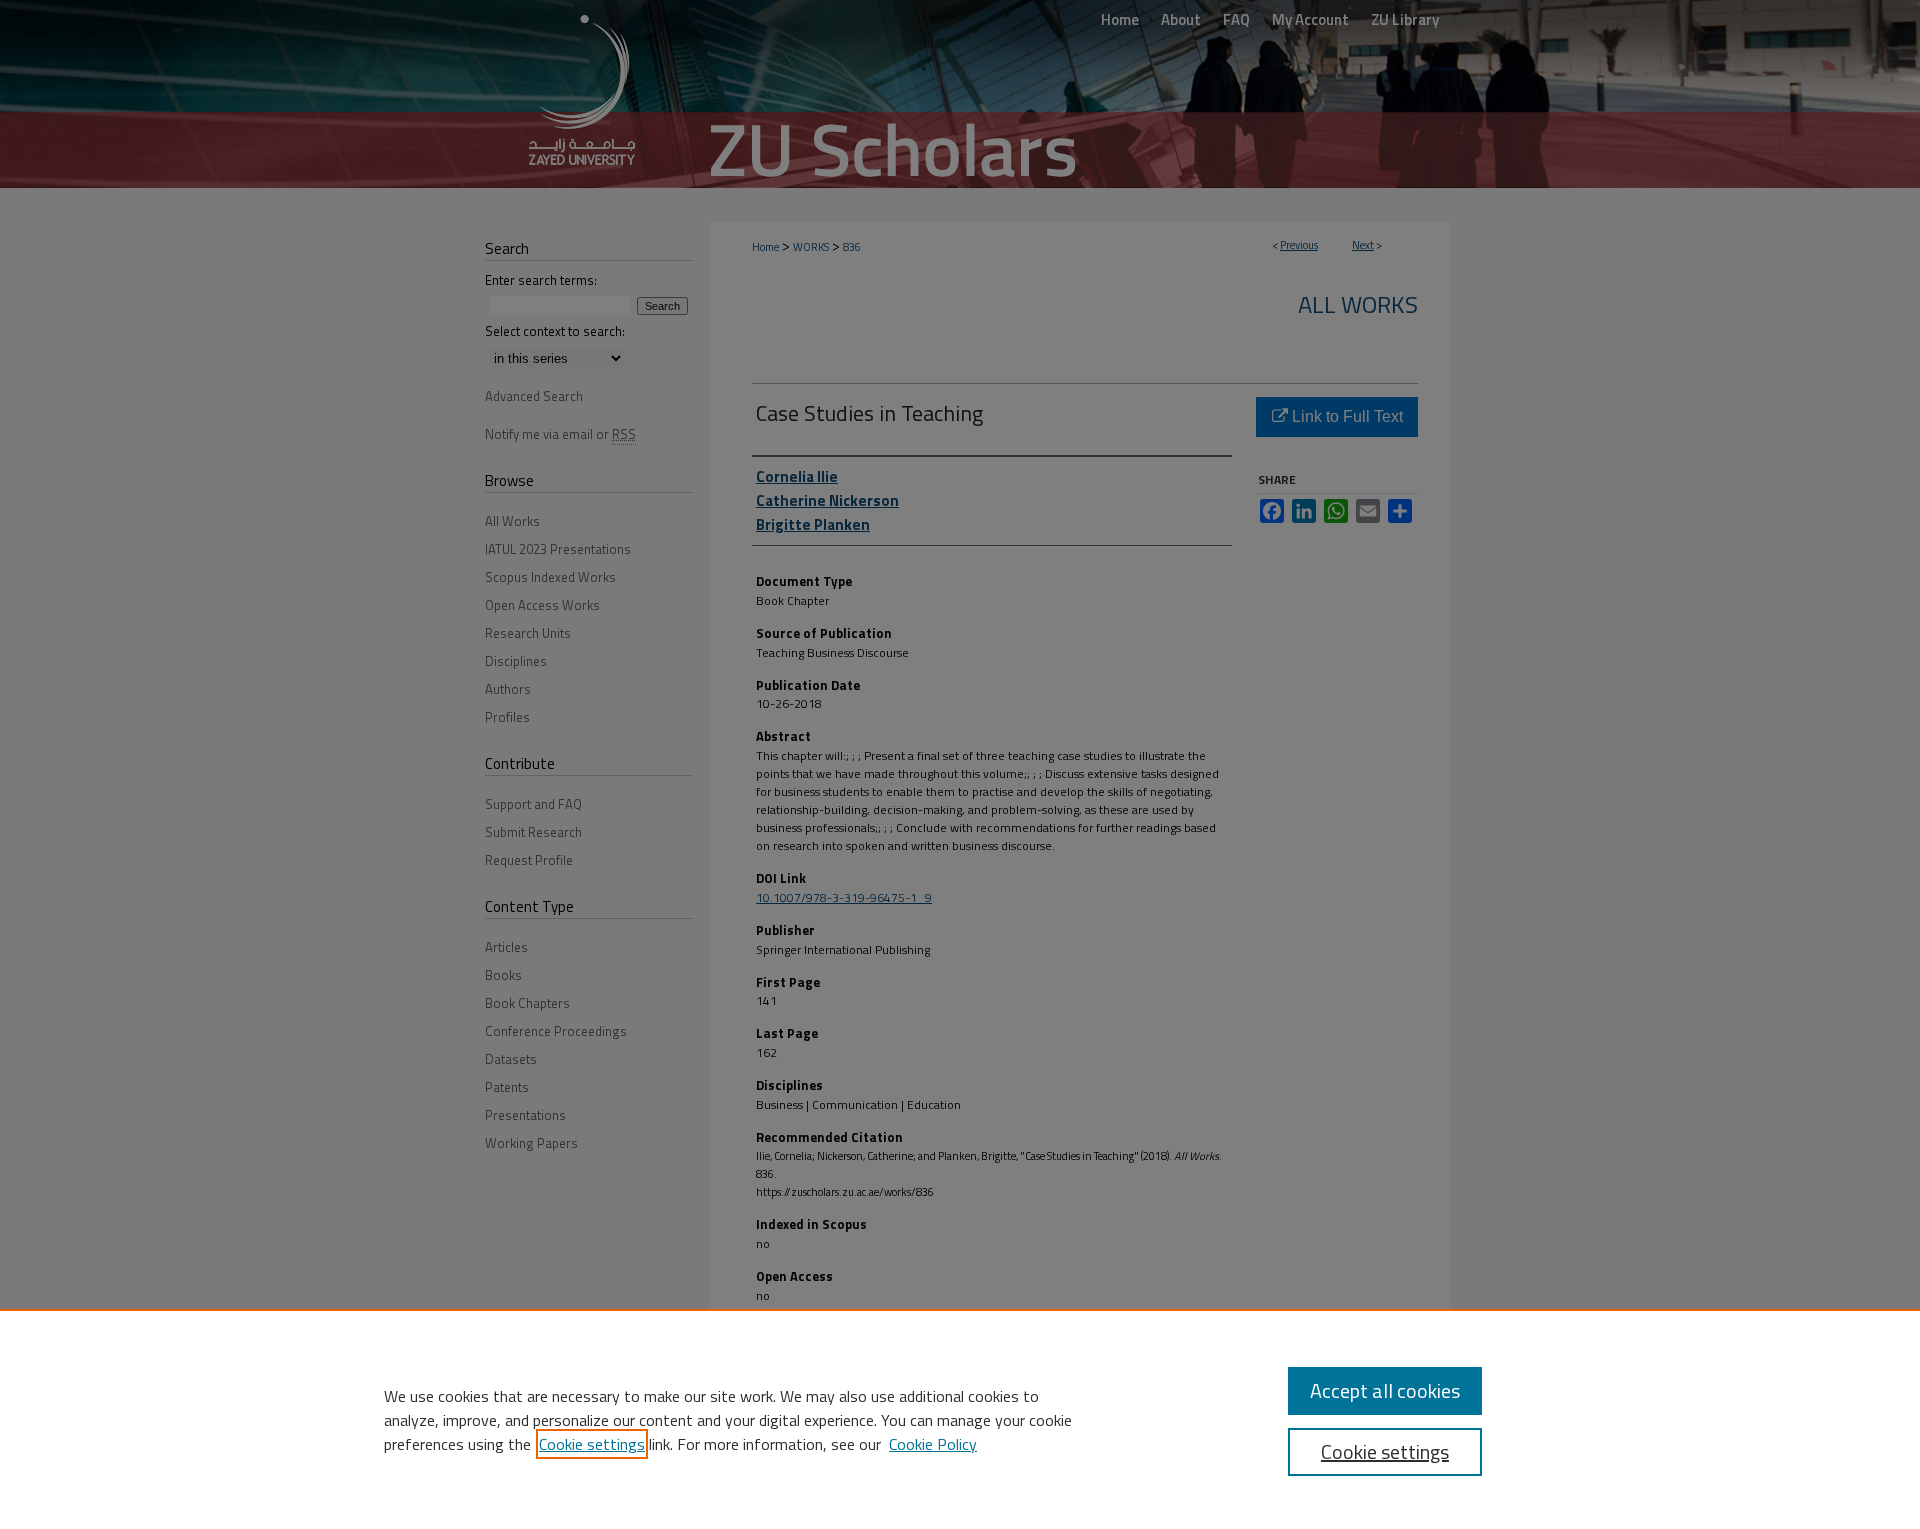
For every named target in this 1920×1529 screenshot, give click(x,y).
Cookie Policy (933, 1444)
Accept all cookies (1385, 1390)
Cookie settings (592, 1444)
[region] (960, 1419)
